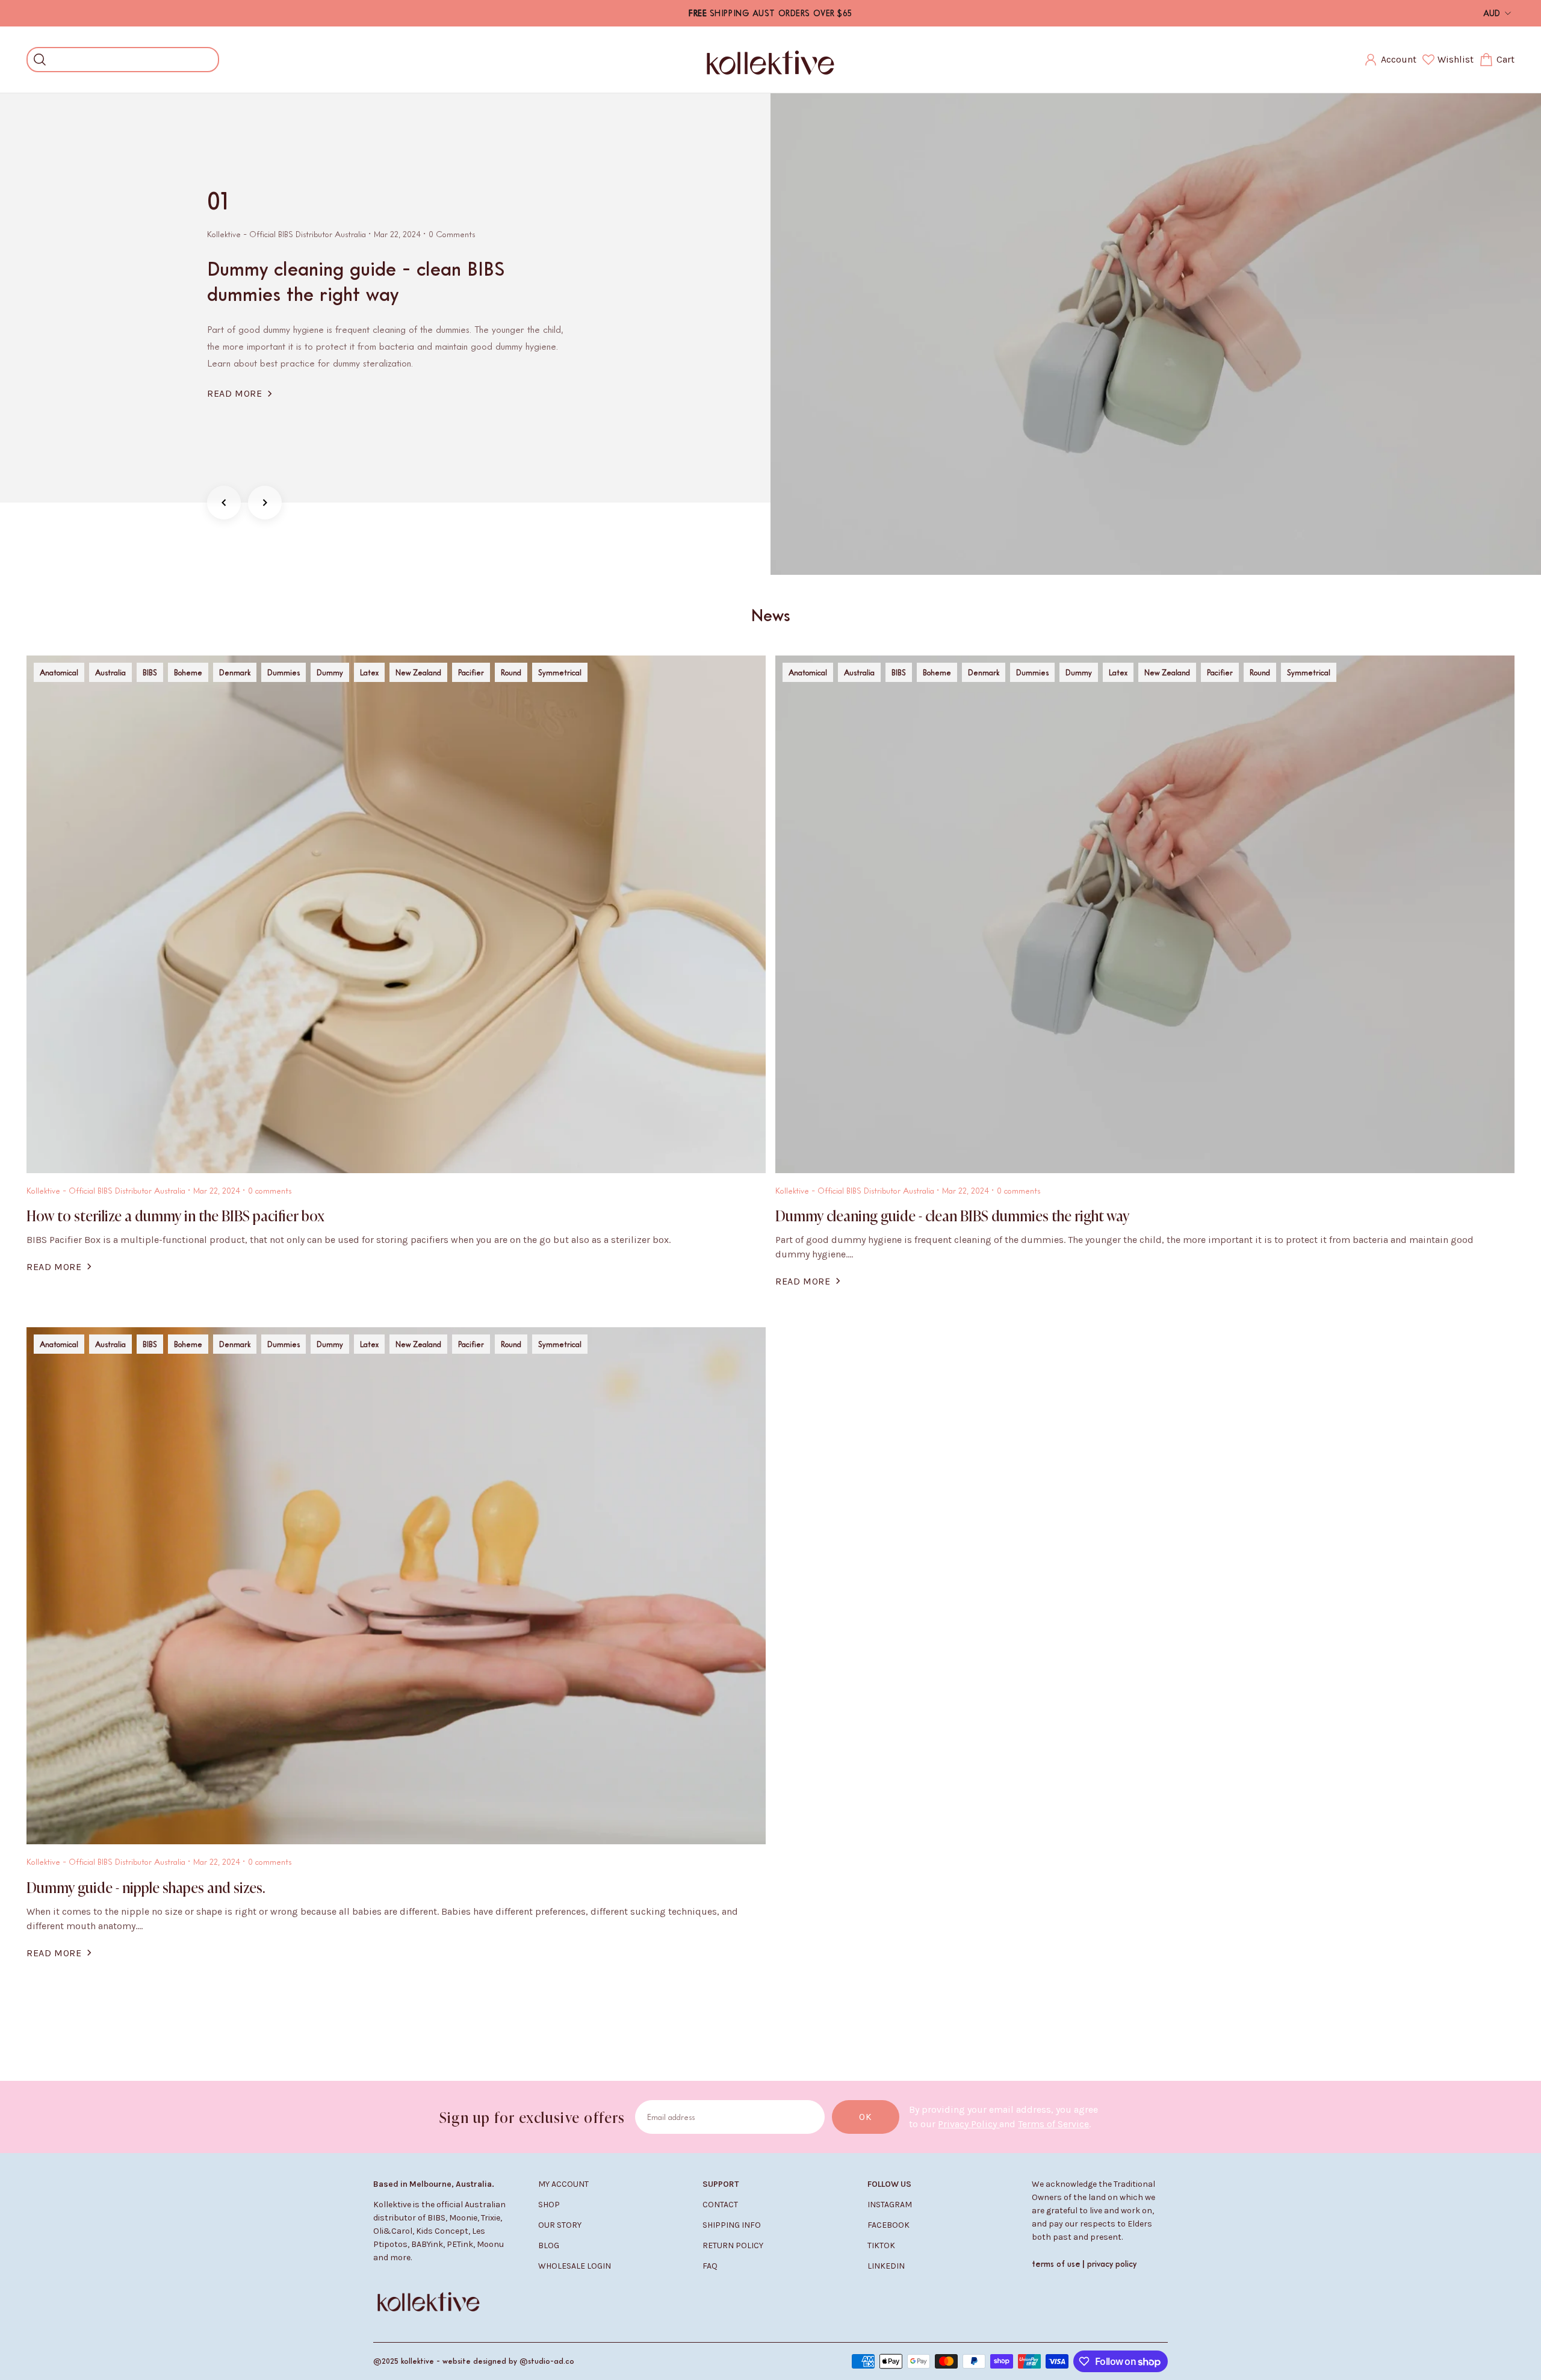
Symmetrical (560, 672)
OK (866, 2117)
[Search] (40, 60)
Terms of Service (1053, 2124)
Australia (110, 672)
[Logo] (770, 60)
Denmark (235, 672)
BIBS (150, 672)
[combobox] (132, 60)
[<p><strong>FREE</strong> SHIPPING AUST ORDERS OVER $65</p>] (770, 13)
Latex (369, 672)
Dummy (330, 672)
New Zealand (418, 672)
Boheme (188, 672)
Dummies (284, 672)
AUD (1492, 13)
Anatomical (59, 672)
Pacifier (471, 672)
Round (511, 672)
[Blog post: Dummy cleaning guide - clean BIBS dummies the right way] (1156, 334)
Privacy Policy (969, 2124)
